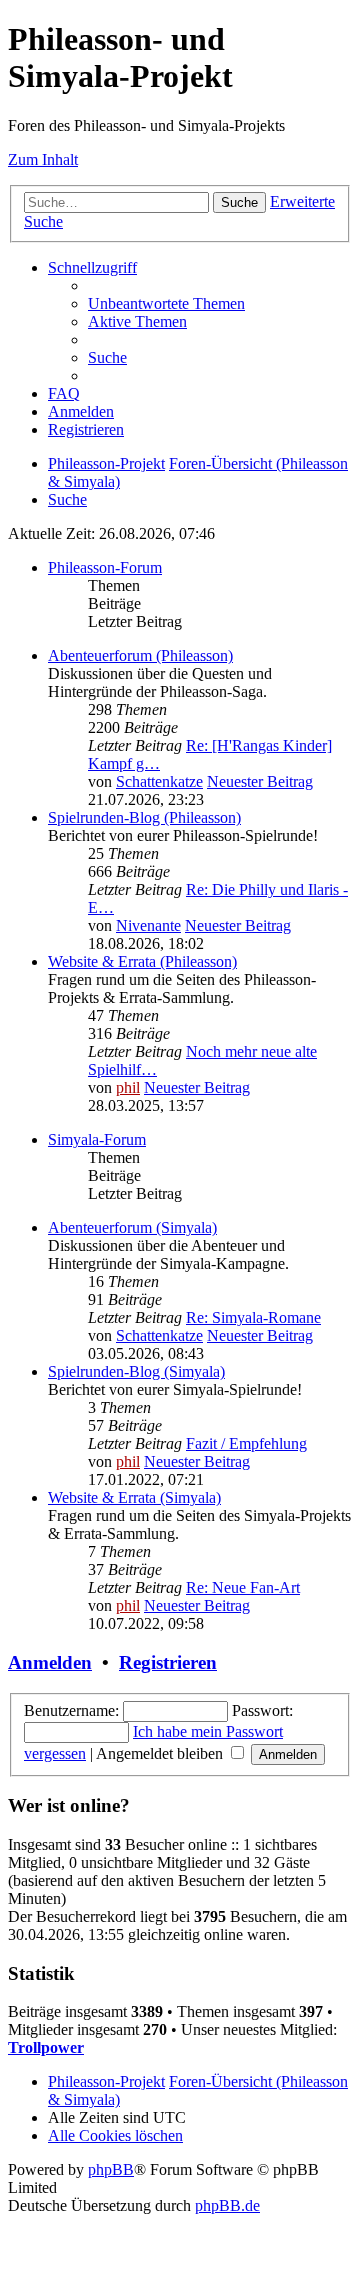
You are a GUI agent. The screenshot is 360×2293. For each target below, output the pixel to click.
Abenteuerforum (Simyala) (132, 1227)
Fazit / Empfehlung (246, 1443)
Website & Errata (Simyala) (134, 1497)
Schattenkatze (159, 781)
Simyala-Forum (97, 1139)
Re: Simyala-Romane (253, 1317)
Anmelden (50, 1662)
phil (128, 1087)
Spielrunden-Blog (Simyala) (136, 1371)
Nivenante (148, 925)
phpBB (111, 2169)
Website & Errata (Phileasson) (142, 961)
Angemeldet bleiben (161, 1753)
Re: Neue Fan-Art (243, 1587)
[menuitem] (166, 303)
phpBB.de (227, 2205)
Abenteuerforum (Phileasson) (140, 655)
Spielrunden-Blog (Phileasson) (144, 817)
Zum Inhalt (43, 159)
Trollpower (46, 2047)
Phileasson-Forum (105, 567)
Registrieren (168, 1662)
